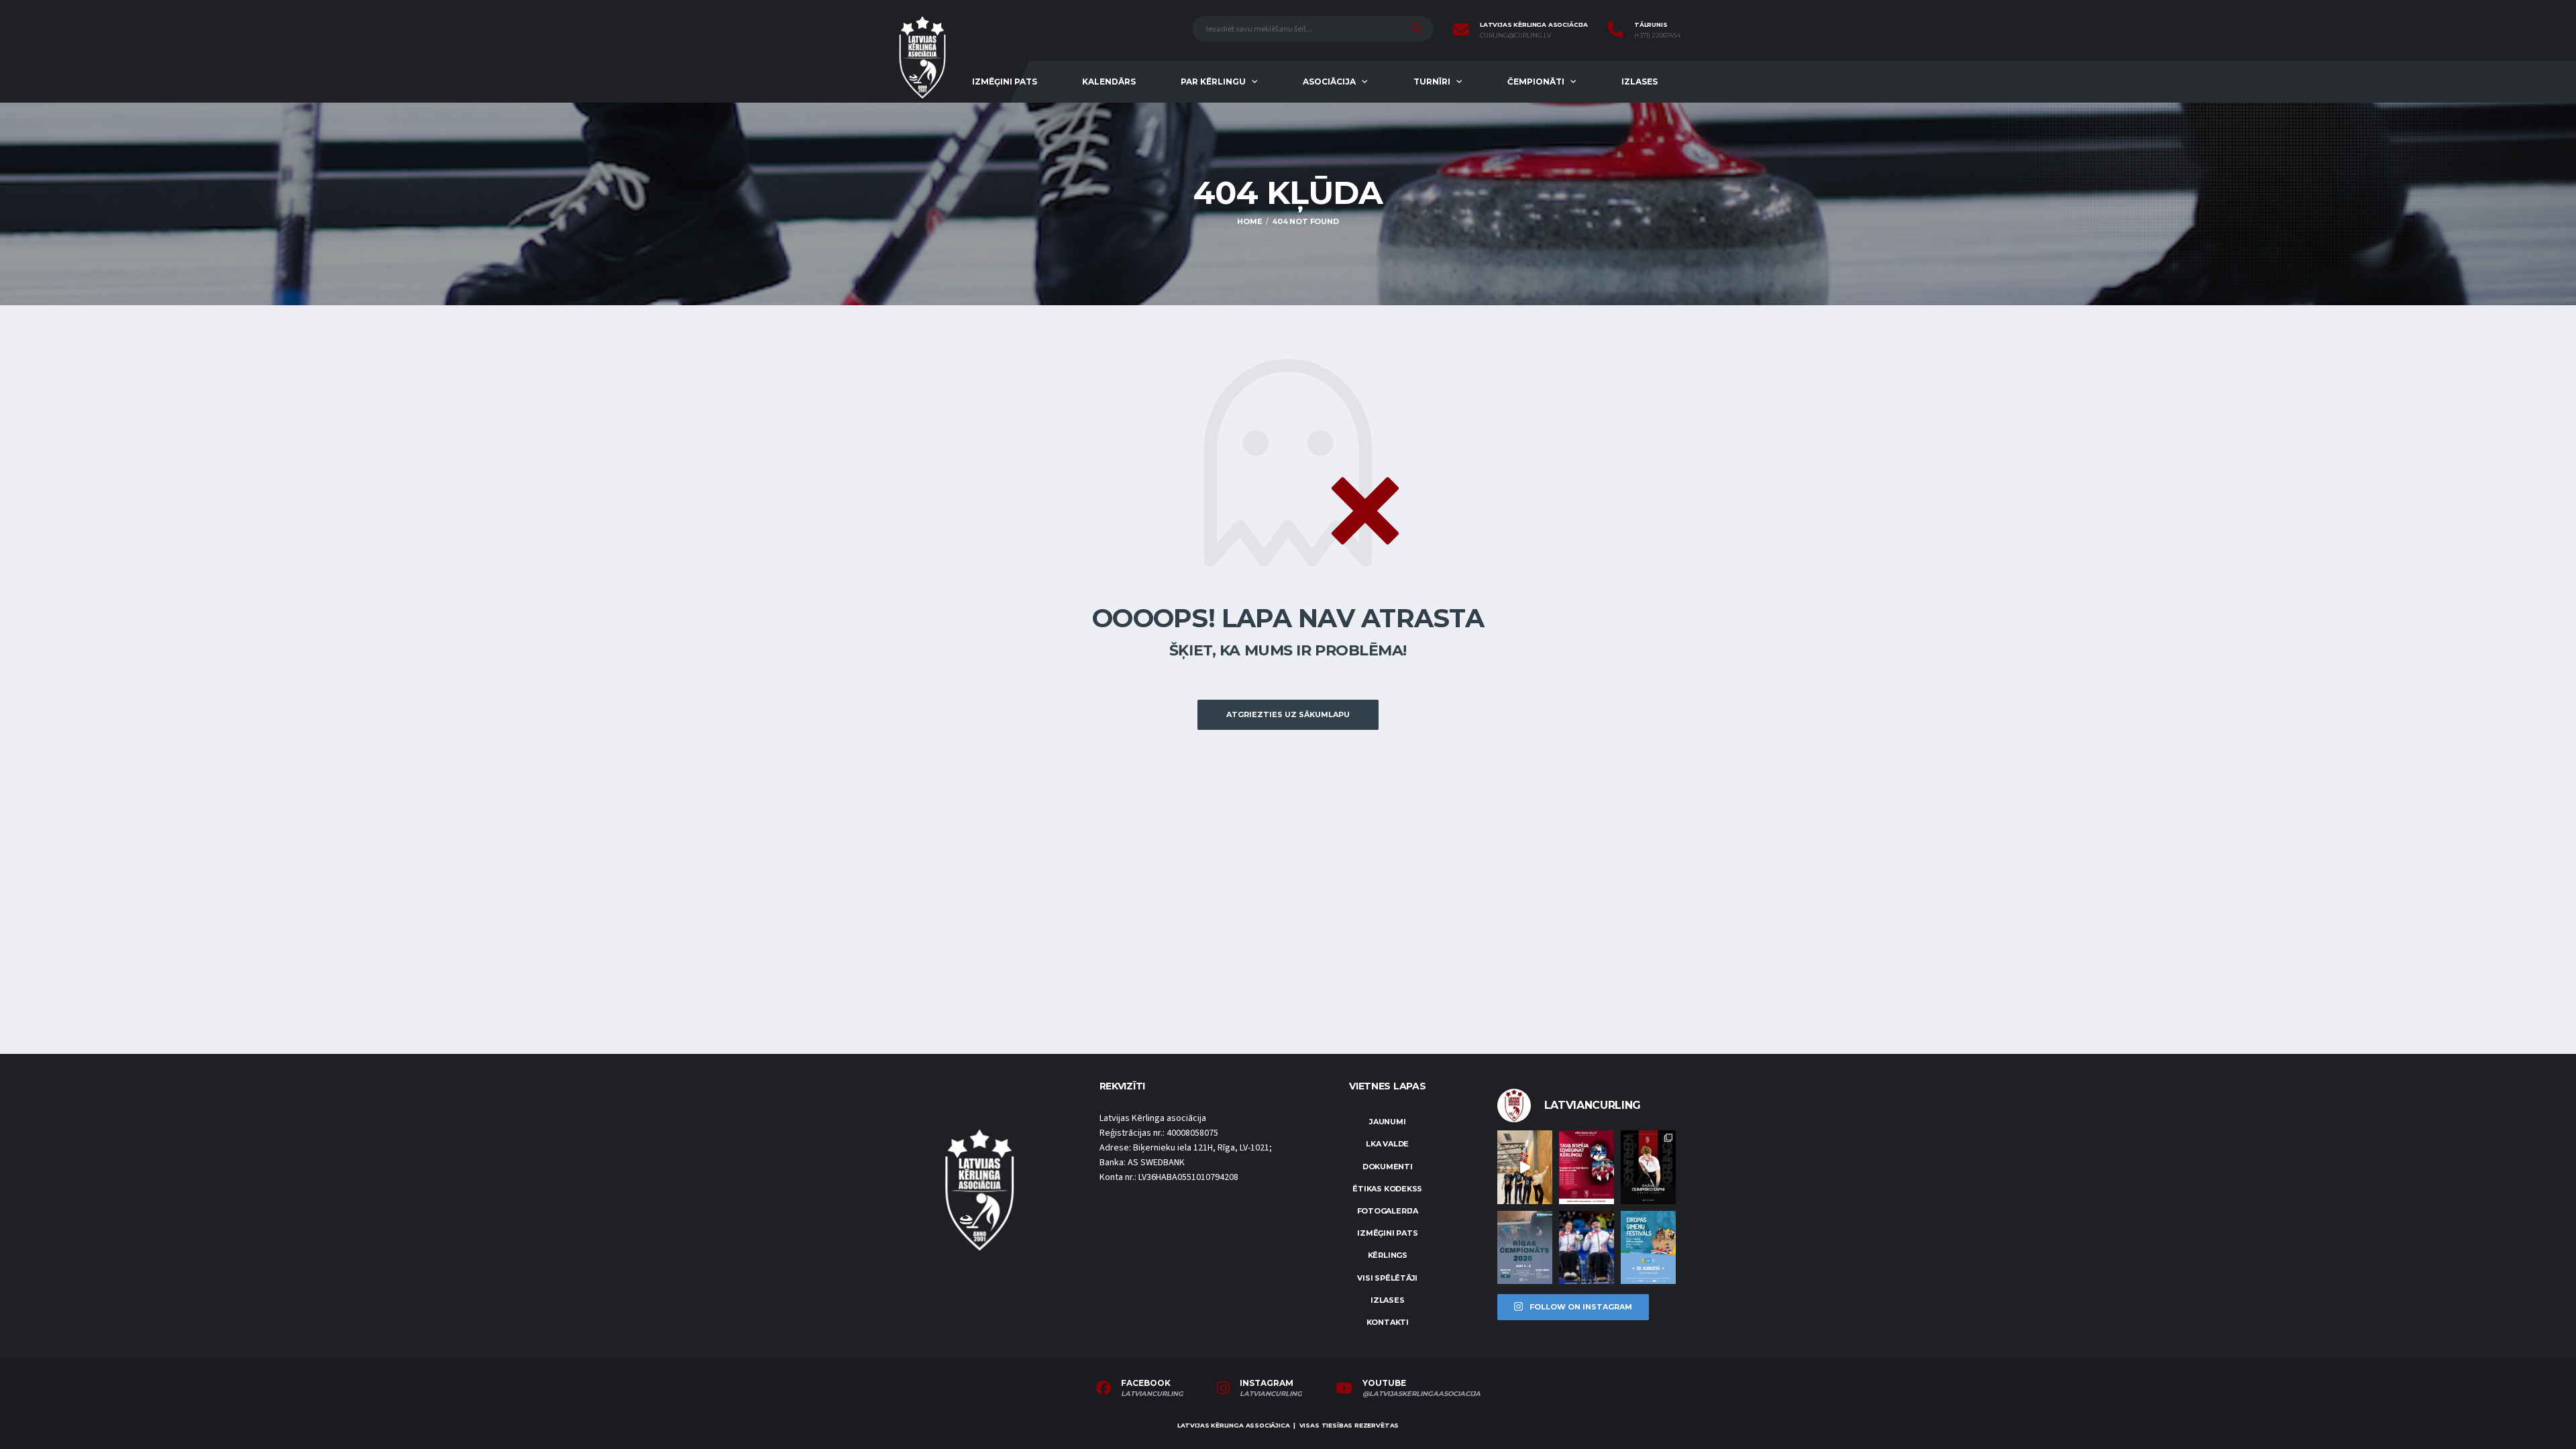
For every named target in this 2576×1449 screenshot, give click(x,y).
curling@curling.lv (1515, 36)
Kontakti (1388, 1322)
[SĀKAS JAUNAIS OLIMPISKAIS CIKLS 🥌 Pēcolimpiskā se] (1587, 1247)
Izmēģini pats (1005, 82)
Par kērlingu (1213, 82)
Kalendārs (1109, 82)
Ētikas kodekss (1387, 1189)
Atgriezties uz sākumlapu (1288, 714)
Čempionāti (1536, 82)
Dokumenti (1388, 1167)
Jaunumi (1387, 1122)
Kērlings (1388, 1255)
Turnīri (1432, 82)
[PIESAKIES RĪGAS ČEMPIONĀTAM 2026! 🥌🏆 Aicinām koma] (1525, 1247)
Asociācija (1329, 82)
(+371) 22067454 (1657, 36)
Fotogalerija (1388, 1211)
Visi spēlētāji (1387, 1278)
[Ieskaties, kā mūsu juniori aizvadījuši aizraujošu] (1525, 1167)
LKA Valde (1387, 1144)
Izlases (1640, 82)
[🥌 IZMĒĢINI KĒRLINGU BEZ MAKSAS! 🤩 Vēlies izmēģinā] (1587, 1167)
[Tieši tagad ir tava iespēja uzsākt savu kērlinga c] (1648, 1167)
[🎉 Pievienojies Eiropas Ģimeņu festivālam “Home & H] (1648, 1247)
